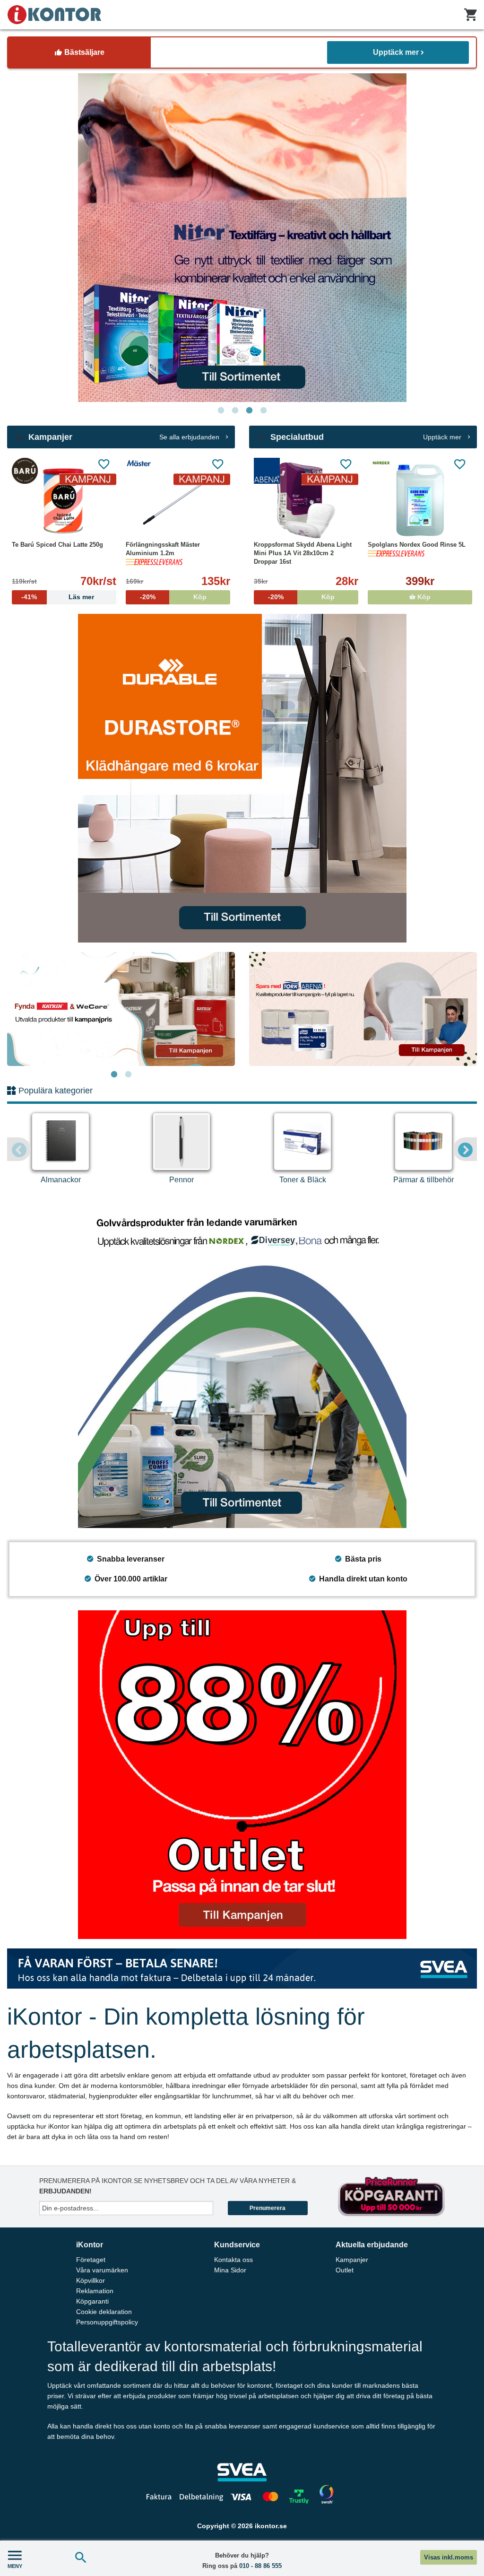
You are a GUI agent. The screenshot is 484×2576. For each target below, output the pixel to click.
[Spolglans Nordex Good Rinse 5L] (420, 500)
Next (465, 1149)
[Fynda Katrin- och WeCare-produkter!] (121, 1009)
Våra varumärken (102, 2270)
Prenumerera (268, 2208)
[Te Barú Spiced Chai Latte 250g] (64, 500)
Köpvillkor (91, 2280)
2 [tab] (235, 410)
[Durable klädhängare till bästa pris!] (242, 778)
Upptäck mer (396, 52)
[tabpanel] (242, 238)
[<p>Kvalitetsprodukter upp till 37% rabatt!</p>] (363, 1009)
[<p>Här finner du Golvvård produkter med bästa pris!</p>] (242, 1364)
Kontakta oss (233, 2260)
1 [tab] (221, 410)
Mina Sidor (230, 2270)
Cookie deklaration (104, 2312)
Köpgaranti (92, 2301)
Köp (423, 597)
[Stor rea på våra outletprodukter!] (242, 1775)
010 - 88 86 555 (260, 2566)
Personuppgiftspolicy (107, 2322)
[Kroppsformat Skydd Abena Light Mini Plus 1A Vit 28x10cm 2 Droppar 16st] (306, 500)
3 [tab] (249, 410)
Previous (19, 1149)
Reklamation (95, 2291)
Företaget (91, 2260)
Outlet (345, 2270)
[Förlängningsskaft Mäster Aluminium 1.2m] (178, 500)
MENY (15, 2566)
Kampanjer (352, 2260)
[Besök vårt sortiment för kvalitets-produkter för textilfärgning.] (242, 238)
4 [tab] (263, 410)
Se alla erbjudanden (190, 437)
